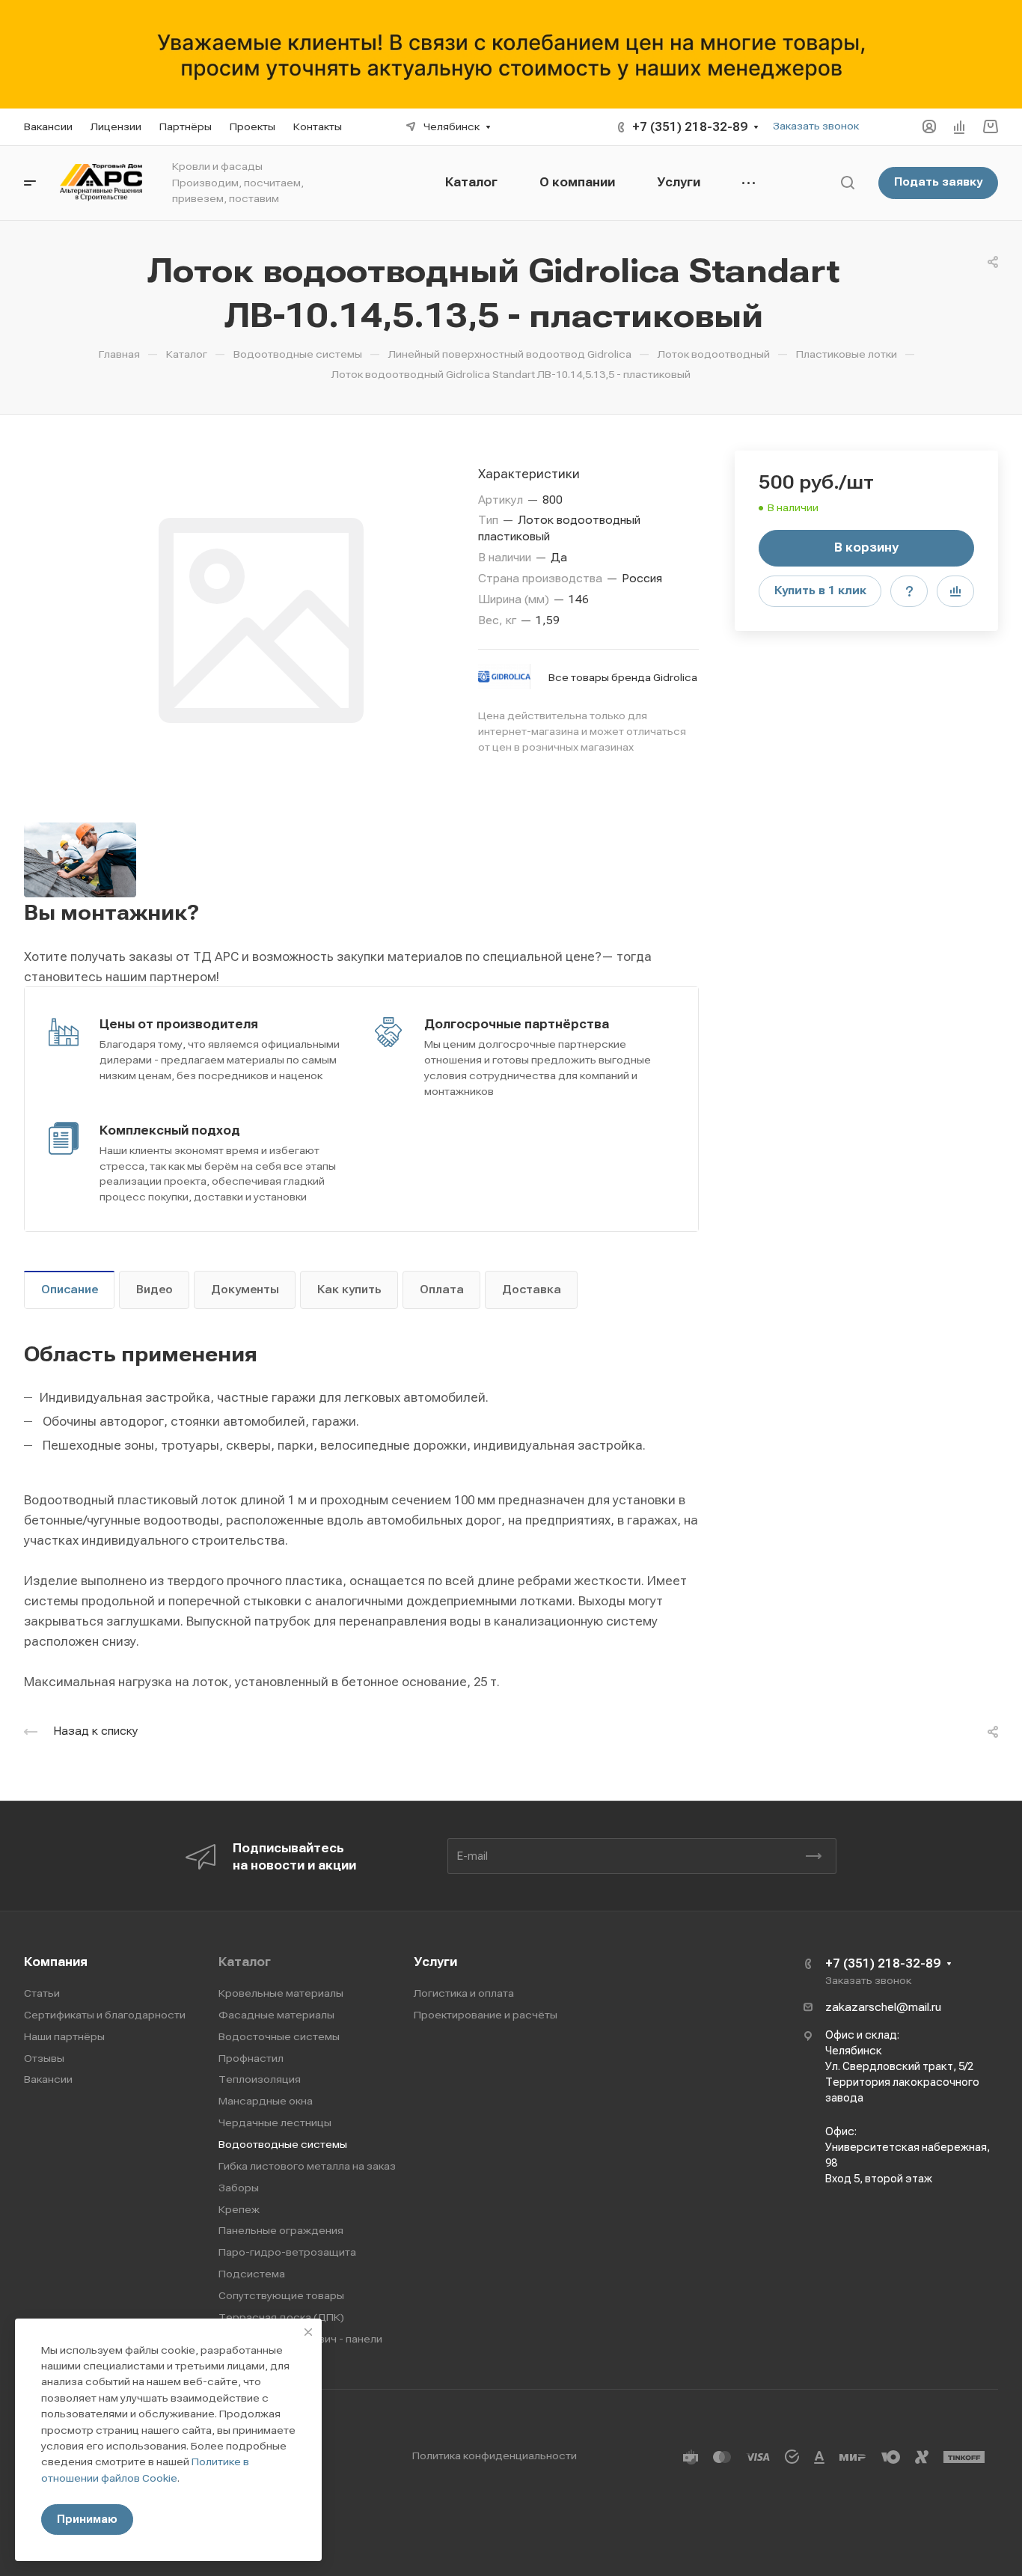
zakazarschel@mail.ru (883, 2007)
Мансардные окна (266, 2101)
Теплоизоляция (260, 2079)
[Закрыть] (308, 2332)
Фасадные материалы (276, 2015)
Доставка (532, 1289)
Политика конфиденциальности (495, 2456)
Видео (154, 1289)
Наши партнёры (64, 2036)
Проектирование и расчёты (486, 2015)
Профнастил (251, 2058)
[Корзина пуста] (990, 127)
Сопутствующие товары (281, 2295)
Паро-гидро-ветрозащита (287, 2252)
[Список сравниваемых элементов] (959, 126)
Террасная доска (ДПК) (281, 2317)
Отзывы (44, 2058)
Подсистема (252, 2274)
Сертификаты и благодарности (105, 2015)
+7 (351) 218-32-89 (690, 127)
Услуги (435, 1962)
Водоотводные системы (283, 2144)
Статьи (42, 1993)
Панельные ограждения (281, 2230)
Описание (70, 1289)
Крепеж (239, 2209)
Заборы (239, 2188)
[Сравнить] (955, 591)
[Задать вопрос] (909, 591)
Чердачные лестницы (275, 2122)
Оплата (442, 1289)
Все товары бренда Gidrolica (623, 677)
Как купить (349, 1289)
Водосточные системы (279, 2036)
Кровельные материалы (281, 1993)
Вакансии (48, 2079)
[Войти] (929, 127)
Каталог (245, 1962)
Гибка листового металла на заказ (307, 2166)
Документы (245, 1289)
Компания (56, 1962)
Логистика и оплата (464, 1993)
